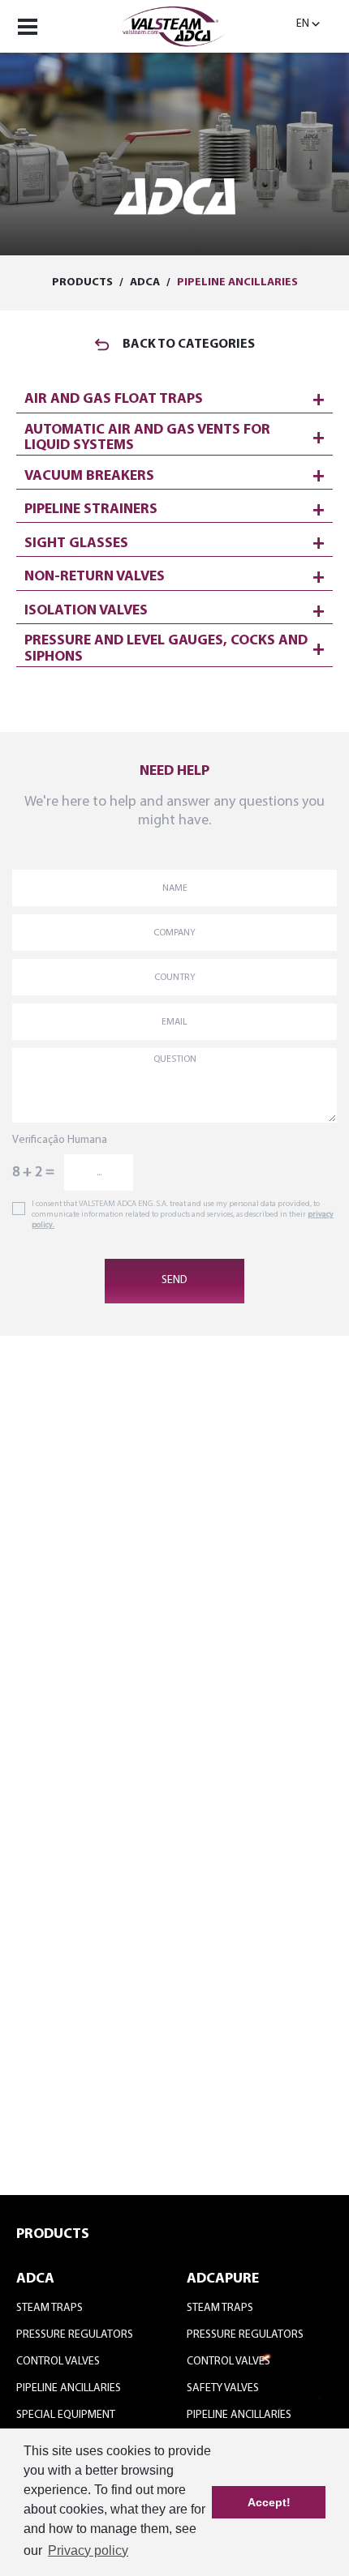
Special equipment (66, 2415)
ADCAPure (223, 2279)
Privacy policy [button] (88, 2550)
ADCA (145, 282)
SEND (174, 1280)
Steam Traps (50, 2308)
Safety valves (223, 2388)
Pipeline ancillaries (237, 282)
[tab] (174, 396)
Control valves (58, 2362)
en (303, 24)
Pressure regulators (75, 2335)
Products (82, 282)
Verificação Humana (60, 1140)
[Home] (174, 24)
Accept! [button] (269, 2502)
